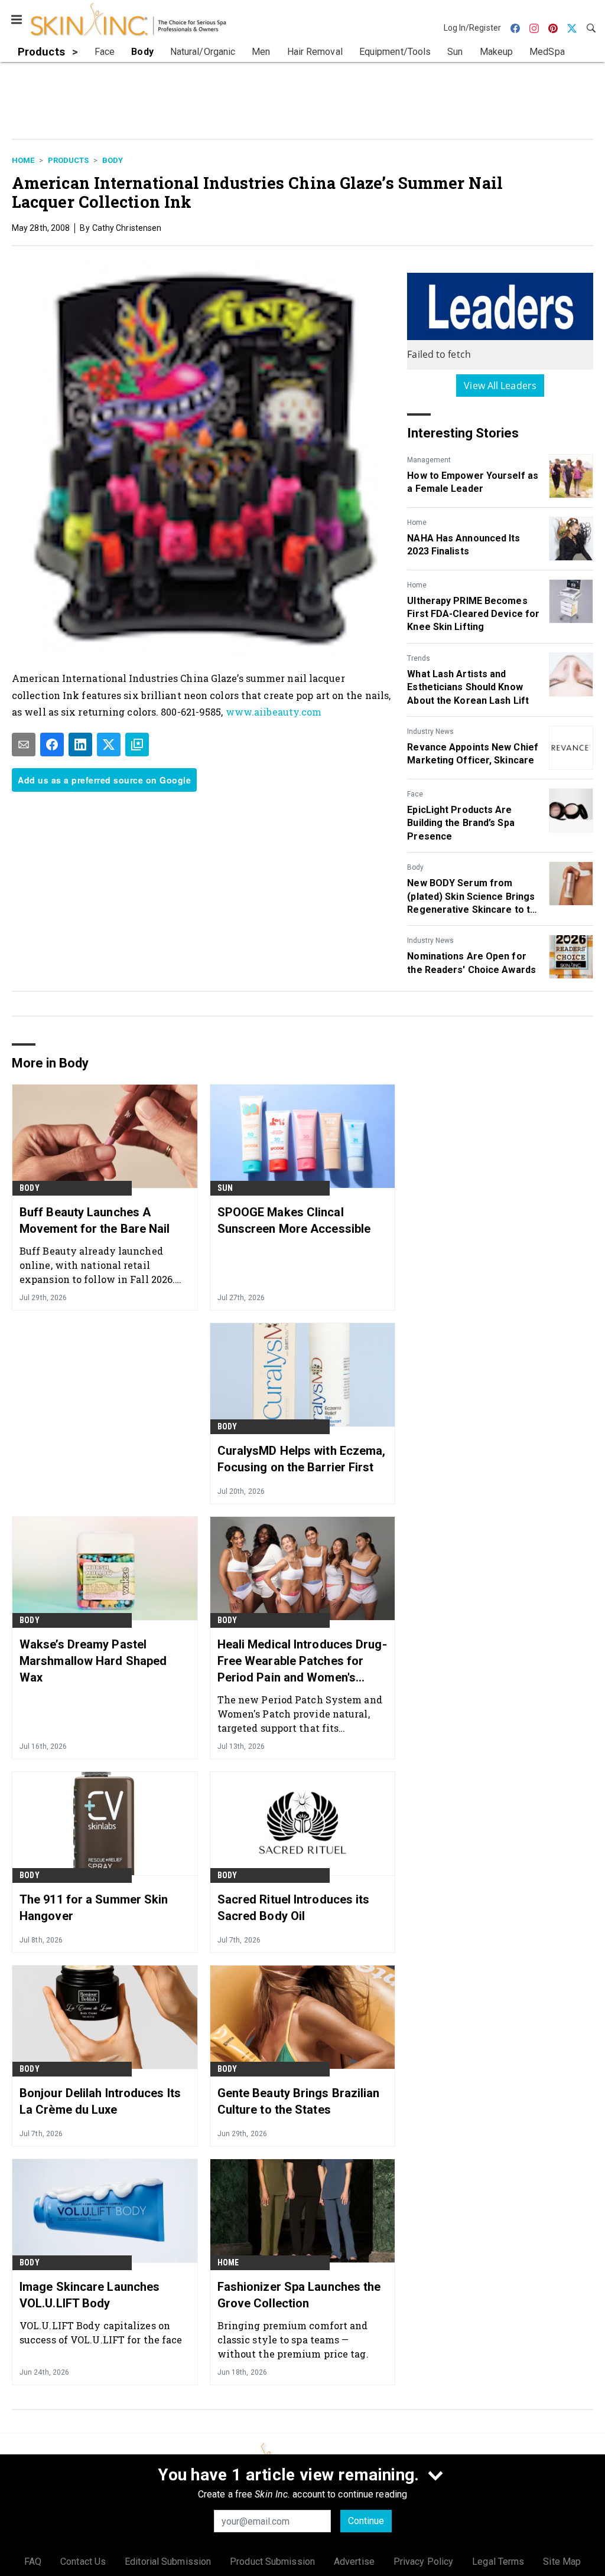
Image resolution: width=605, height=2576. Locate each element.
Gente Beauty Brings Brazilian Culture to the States (299, 2101)
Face (415, 794)
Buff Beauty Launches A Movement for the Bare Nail (95, 1220)
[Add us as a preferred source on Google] (137, 745)
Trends (419, 658)
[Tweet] (109, 745)
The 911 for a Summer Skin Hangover (94, 1908)
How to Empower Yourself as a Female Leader (473, 482)
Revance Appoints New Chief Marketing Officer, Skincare (473, 754)
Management (429, 460)
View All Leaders (500, 386)
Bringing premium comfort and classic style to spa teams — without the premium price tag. (293, 2340)
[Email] (24, 745)
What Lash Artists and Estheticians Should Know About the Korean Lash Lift (468, 687)
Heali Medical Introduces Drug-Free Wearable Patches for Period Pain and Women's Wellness (302, 1661)
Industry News (430, 732)
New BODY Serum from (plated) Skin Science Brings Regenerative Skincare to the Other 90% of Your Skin (474, 897)
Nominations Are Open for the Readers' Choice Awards (471, 963)
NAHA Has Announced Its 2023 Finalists (463, 545)
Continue (366, 2521)
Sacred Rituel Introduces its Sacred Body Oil (294, 1908)
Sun (225, 1188)
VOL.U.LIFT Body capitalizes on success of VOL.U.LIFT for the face (101, 2332)
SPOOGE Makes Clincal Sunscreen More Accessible (294, 1220)
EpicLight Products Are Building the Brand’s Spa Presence (461, 823)
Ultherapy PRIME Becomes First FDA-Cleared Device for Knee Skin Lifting (473, 614)
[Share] (52, 745)
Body (113, 160)
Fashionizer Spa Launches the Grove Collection (299, 2295)
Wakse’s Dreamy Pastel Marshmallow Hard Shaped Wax (93, 1661)
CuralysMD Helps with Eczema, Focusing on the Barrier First (302, 1459)
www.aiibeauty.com (274, 712)
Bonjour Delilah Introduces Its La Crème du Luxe (100, 2101)
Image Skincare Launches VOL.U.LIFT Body (90, 2295)
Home (23, 160)
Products (68, 160)
